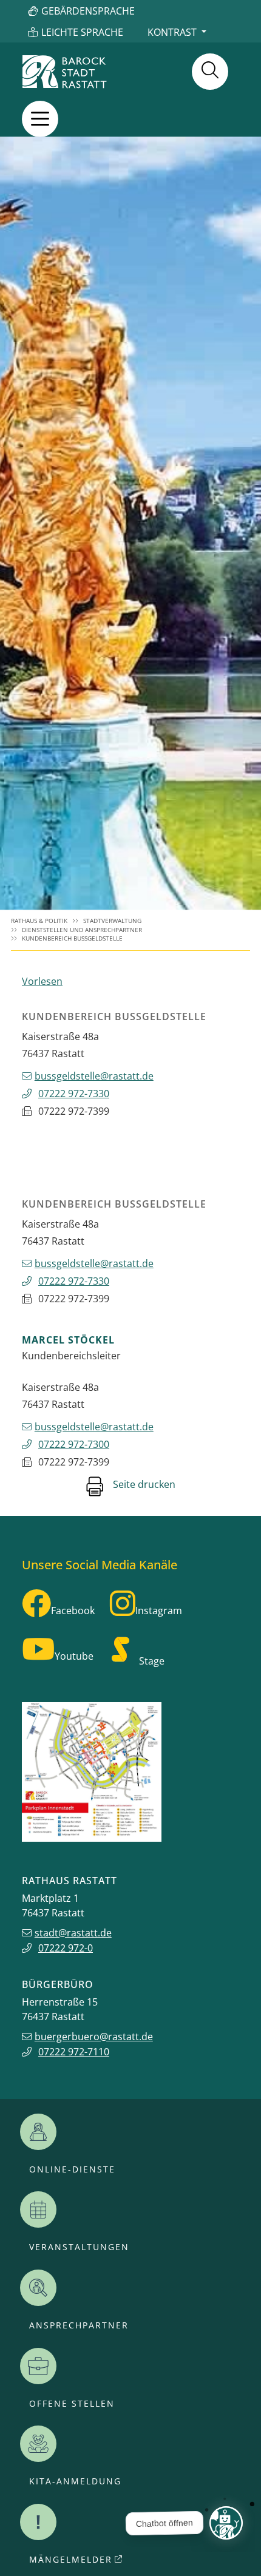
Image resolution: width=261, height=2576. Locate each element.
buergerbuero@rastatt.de (94, 2037)
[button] (40, 119)
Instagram (159, 1611)
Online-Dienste (72, 2169)
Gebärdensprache (88, 11)
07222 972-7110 (74, 2052)
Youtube (74, 1656)
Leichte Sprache (82, 32)
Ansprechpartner (79, 2325)
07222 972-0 (66, 1948)
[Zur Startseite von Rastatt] (64, 72)
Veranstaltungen (79, 2247)
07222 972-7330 (74, 1094)
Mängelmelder (71, 2560)
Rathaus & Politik (39, 921)
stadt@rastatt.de (73, 1933)
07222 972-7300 (74, 1444)
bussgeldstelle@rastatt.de (94, 1076)
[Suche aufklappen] (210, 72)
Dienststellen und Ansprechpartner (82, 930)
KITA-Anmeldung (75, 2481)
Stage (152, 1661)
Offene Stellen (72, 2404)
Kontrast (172, 32)
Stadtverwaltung (112, 921)
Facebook (73, 1611)
